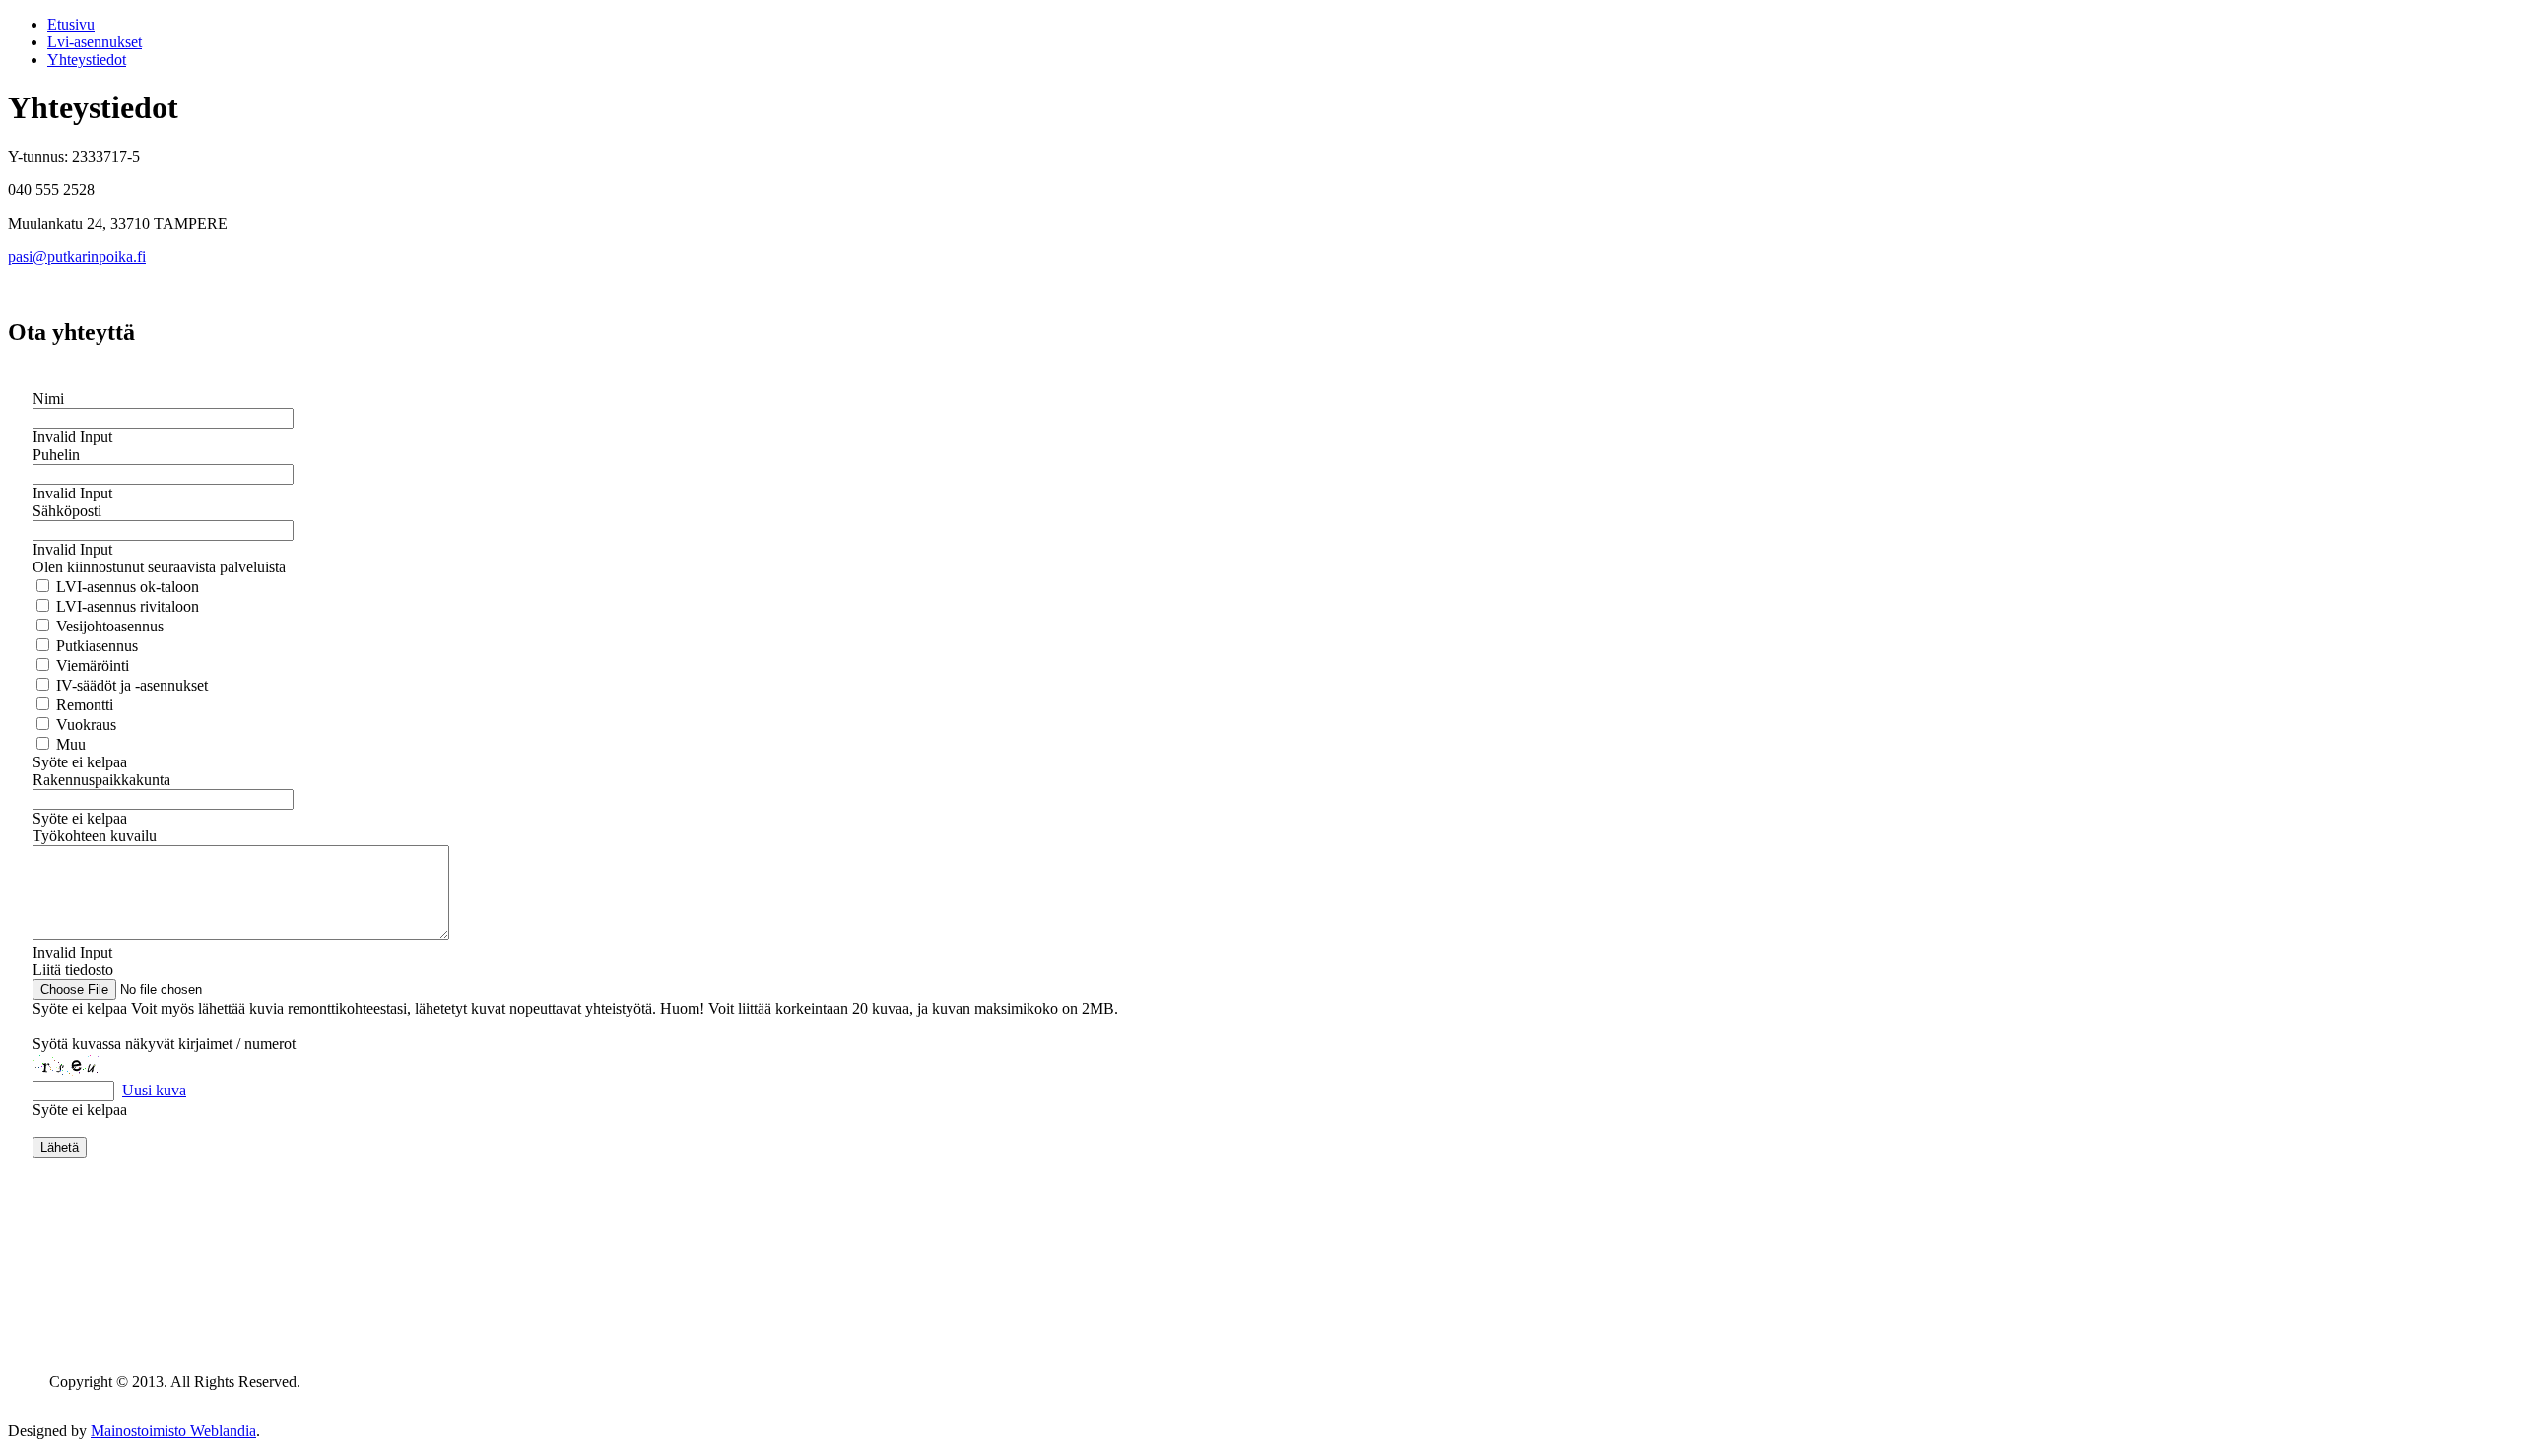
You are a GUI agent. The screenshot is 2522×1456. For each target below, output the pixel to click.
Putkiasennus (95, 646)
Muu (69, 744)
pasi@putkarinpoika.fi (77, 257)
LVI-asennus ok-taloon (126, 587)
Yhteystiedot (87, 60)
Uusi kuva (154, 1090)
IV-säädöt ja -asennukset (130, 685)
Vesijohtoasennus (108, 626)
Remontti (83, 705)
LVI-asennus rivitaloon (126, 606)
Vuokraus (84, 725)
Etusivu (71, 24)
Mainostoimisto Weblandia (173, 1431)
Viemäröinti (91, 665)
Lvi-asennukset (95, 42)
